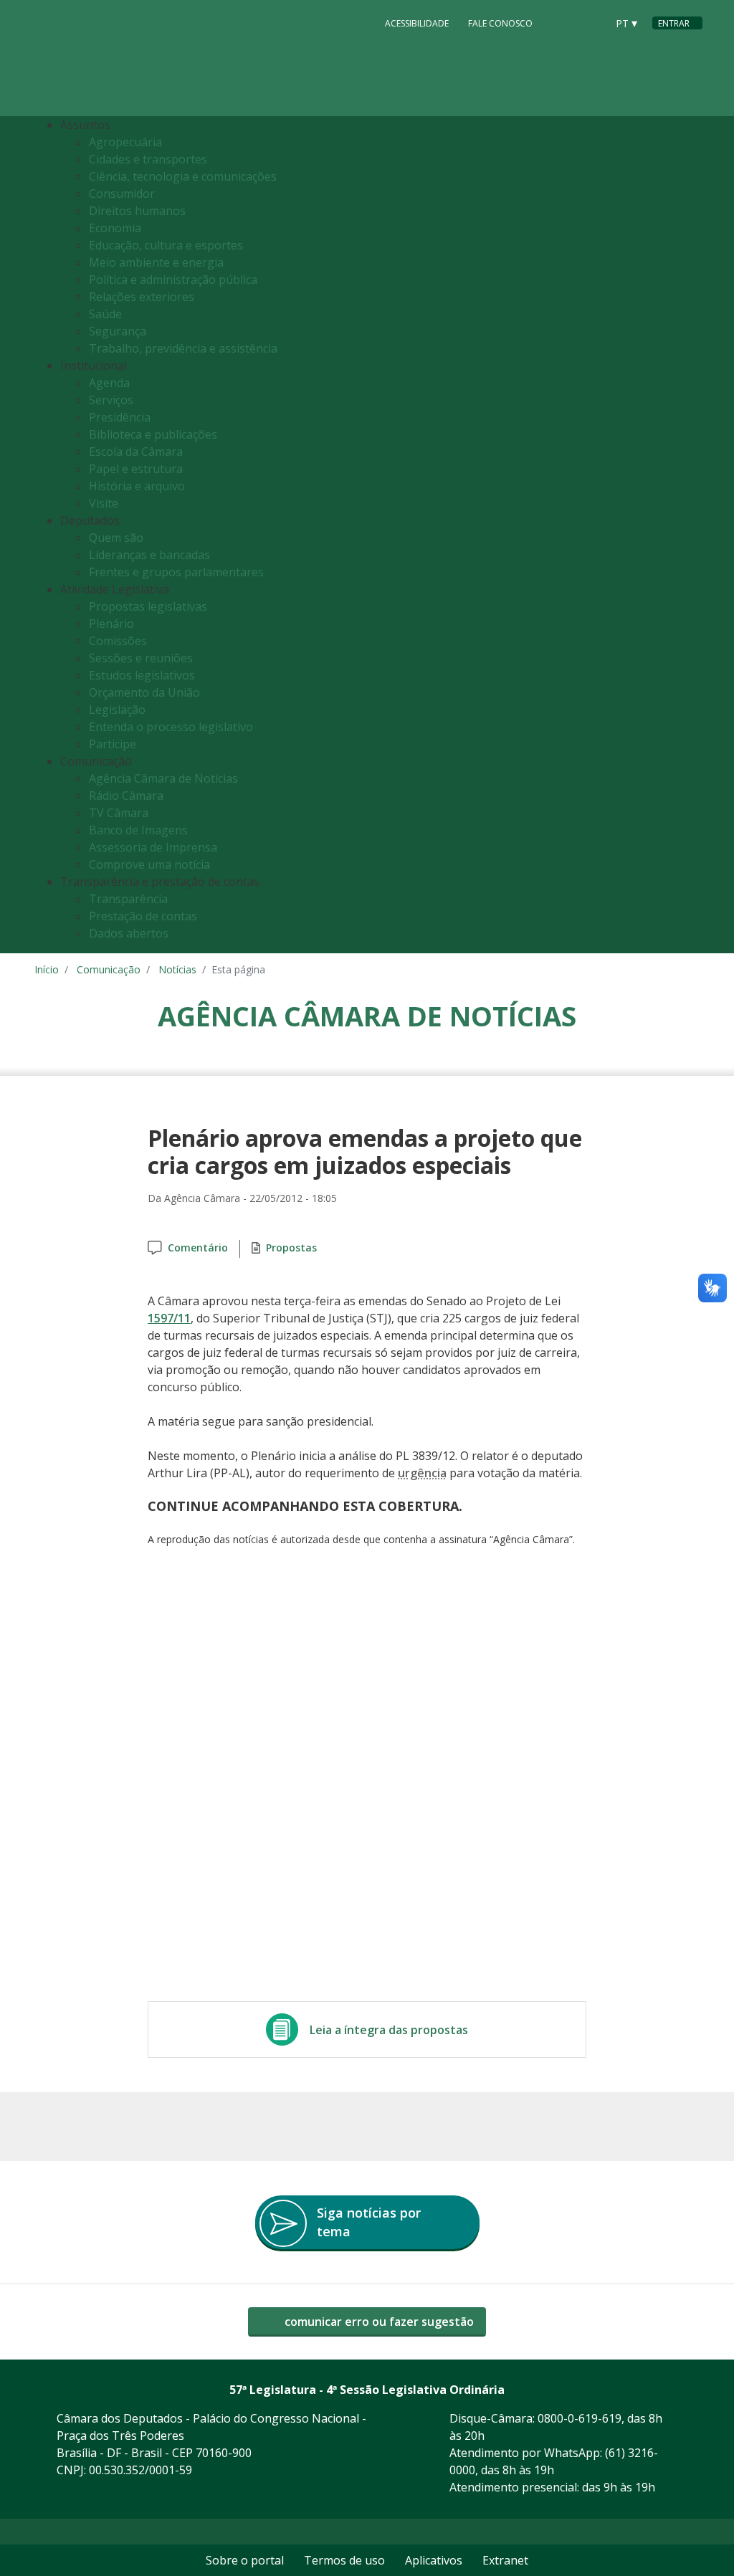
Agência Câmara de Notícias (163, 778)
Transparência (128, 899)
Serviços (111, 400)
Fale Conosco (500, 23)
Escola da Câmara (136, 452)
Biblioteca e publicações (153, 434)
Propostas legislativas (148, 606)
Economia (115, 228)
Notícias (177, 969)
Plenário (111, 624)
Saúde (105, 314)
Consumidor (122, 194)
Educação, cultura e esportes (166, 245)
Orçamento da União (144, 692)
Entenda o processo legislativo (171, 727)
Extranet (505, 2560)
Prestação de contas (143, 916)
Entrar (674, 23)
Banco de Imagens (138, 830)
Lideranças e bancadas (149, 555)
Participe (113, 744)
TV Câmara (119, 813)
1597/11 (169, 1318)
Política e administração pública (173, 280)
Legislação (117, 710)
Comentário (198, 1248)
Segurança (118, 331)
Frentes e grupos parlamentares (176, 572)
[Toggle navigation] (688, 535)
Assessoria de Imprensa (153, 847)
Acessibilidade (417, 23)
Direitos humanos (137, 211)
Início (47, 969)
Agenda (109, 383)
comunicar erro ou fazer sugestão (378, 2322)
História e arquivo (137, 486)
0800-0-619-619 (580, 2418)
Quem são (116, 538)
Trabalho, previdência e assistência (183, 348)
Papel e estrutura (136, 469)
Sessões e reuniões (141, 658)
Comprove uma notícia (149, 864)
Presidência (120, 417)
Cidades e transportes (148, 159)
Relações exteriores (142, 297)
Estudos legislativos (142, 675)
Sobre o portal (245, 2560)
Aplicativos (434, 2560)
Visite (104, 503)
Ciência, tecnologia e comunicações (183, 176)
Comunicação (109, 969)
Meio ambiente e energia (156, 262)
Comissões (118, 641)
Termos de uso (344, 2560)
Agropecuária (125, 142)
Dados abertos (129, 933)
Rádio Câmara (126, 796)
